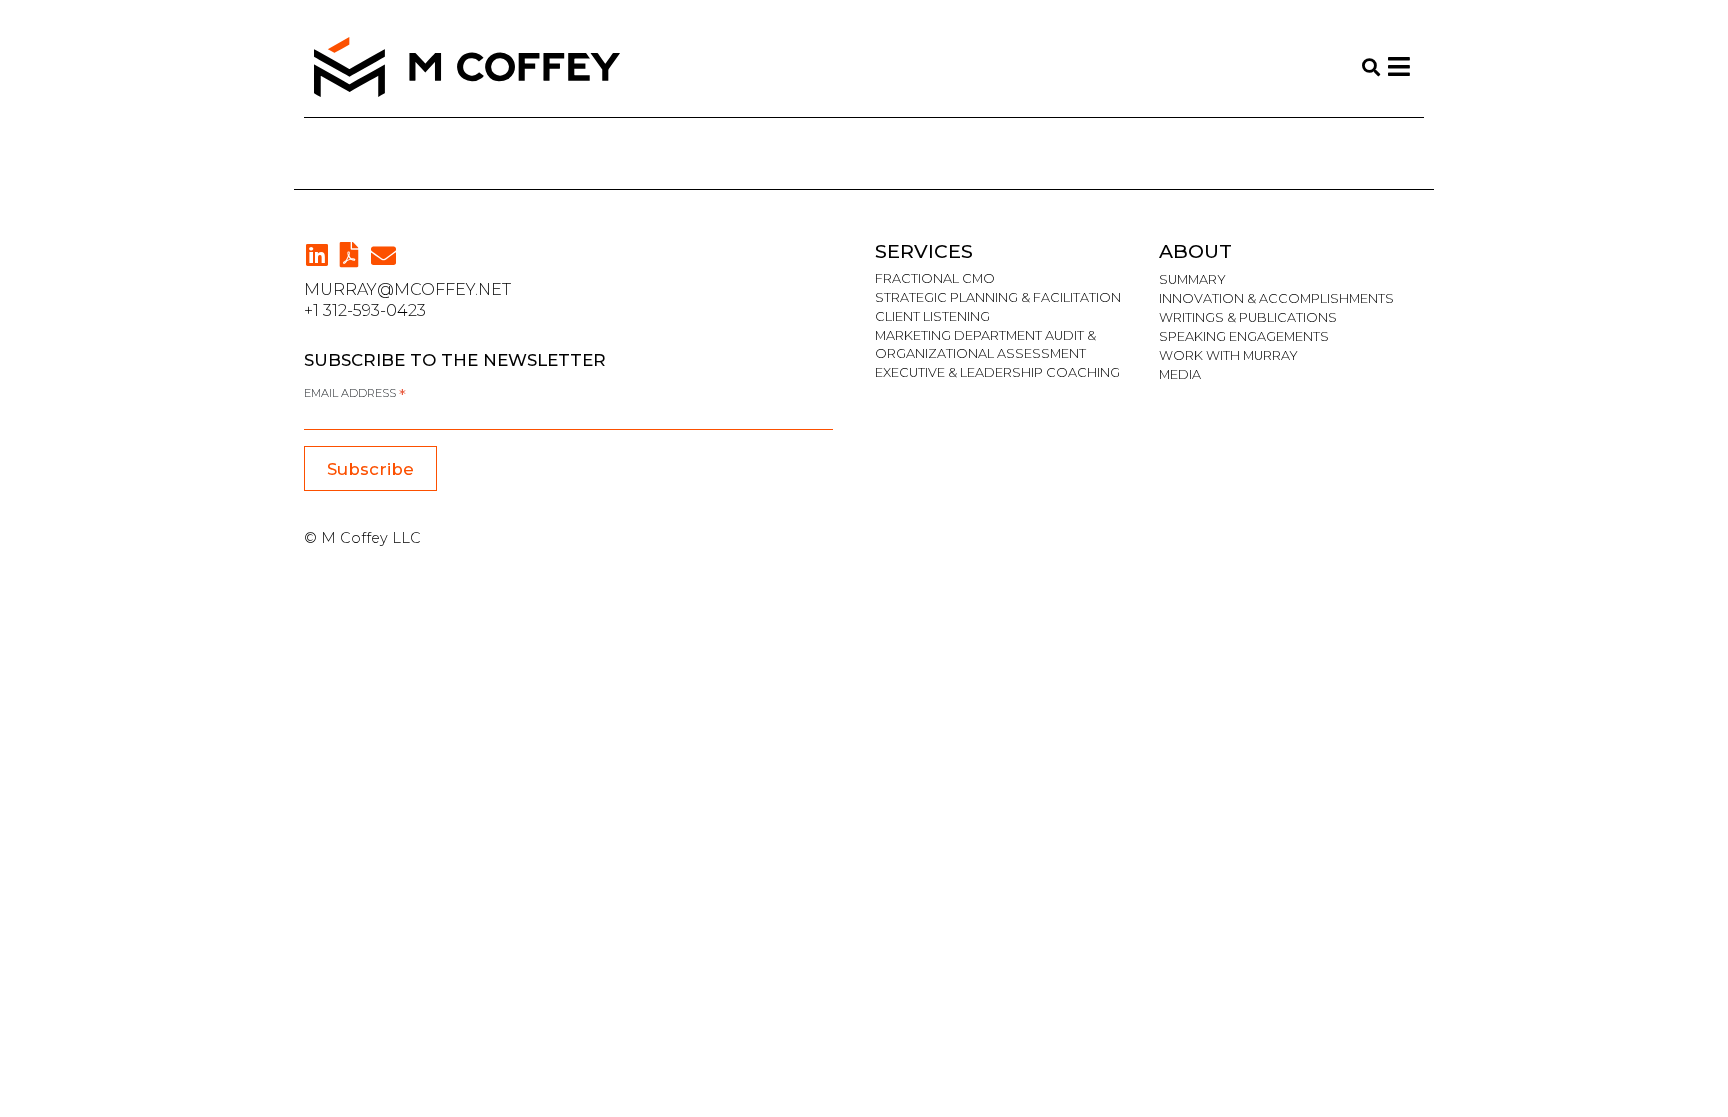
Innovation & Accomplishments (1276, 298)
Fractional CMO (935, 278)
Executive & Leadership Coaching (997, 372)
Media (1180, 374)
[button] (383, 255)
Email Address (355, 394)
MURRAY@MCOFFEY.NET (407, 289)
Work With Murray (1228, 355)
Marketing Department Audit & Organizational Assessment (985, 344)
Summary (1192, 279)
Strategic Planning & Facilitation (998, 297)
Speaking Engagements (1244, 336)
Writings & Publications (1248, 317)
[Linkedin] (316, 254)
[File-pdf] (349, 254)
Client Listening (932, 316)
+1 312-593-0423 (365, 310)
